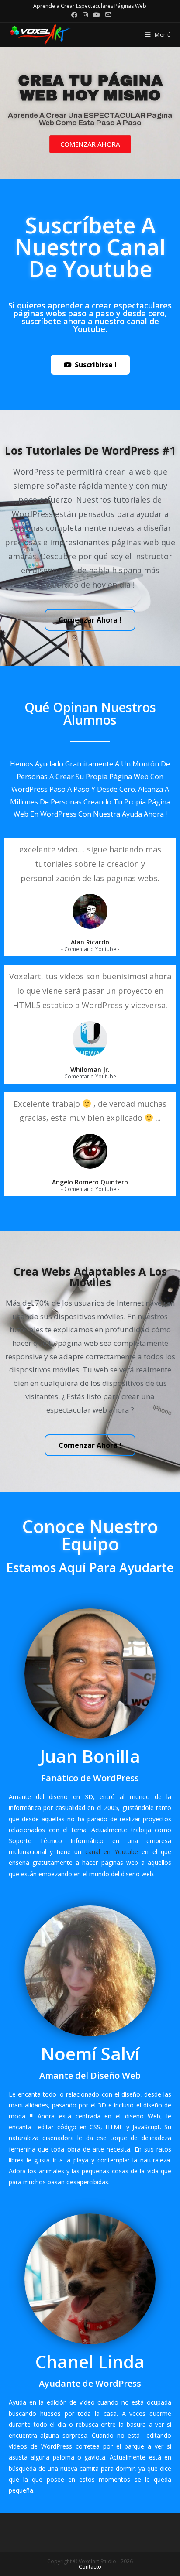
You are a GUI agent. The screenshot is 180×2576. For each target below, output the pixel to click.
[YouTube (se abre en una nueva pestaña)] (97, 15)
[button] (90, 144)
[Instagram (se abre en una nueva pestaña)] (85, 15)
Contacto (90, 2567)
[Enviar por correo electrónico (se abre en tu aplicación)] (107, 15)
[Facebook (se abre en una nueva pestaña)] (74, 15)
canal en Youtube (112, 1852)
